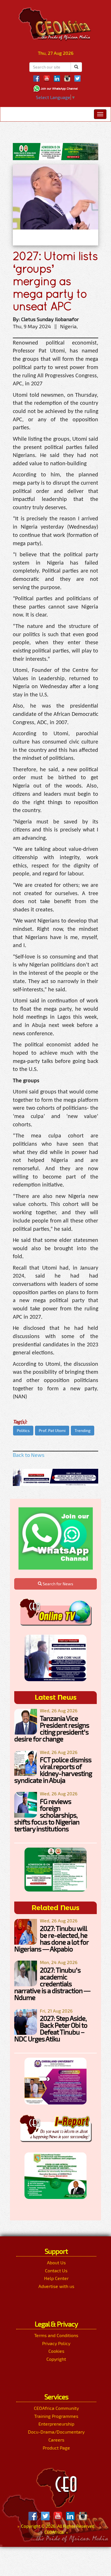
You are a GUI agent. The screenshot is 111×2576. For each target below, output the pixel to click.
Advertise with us (56, 2286)
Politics (23, 1430)
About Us (56, 2262)
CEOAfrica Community (56, 2408)
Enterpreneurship (56, 2424)
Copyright (56, 2359)
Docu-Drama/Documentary (56, 2432)
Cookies (56, 2351)
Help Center (56, 2278)
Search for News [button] (57, 1584)
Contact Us (56, 2270)
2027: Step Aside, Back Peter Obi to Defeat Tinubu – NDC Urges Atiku (51, 2028)
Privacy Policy (56, 2343)
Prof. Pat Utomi (52, 1430)
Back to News (29, 1455)
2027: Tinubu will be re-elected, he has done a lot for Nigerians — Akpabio (51, 1938)
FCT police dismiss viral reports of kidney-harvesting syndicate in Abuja (53, 1770)
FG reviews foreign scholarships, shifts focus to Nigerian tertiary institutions (47, 1815)
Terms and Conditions (56, 2335)
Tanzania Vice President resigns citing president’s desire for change (52, 1728)
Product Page (56, 2448)
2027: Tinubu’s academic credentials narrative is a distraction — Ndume (52, 1984)
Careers (56, 2440)
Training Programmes (56, 2416)
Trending (83, 1430)
